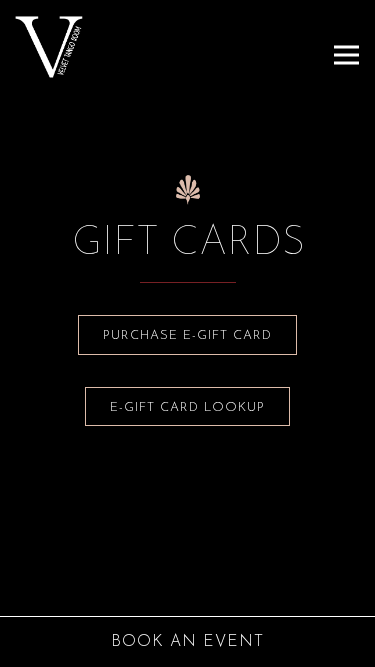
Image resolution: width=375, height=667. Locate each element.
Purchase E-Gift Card (187, 335)
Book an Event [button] (187, 642)
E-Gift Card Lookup (187, 407)
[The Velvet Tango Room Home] (85, 46)
